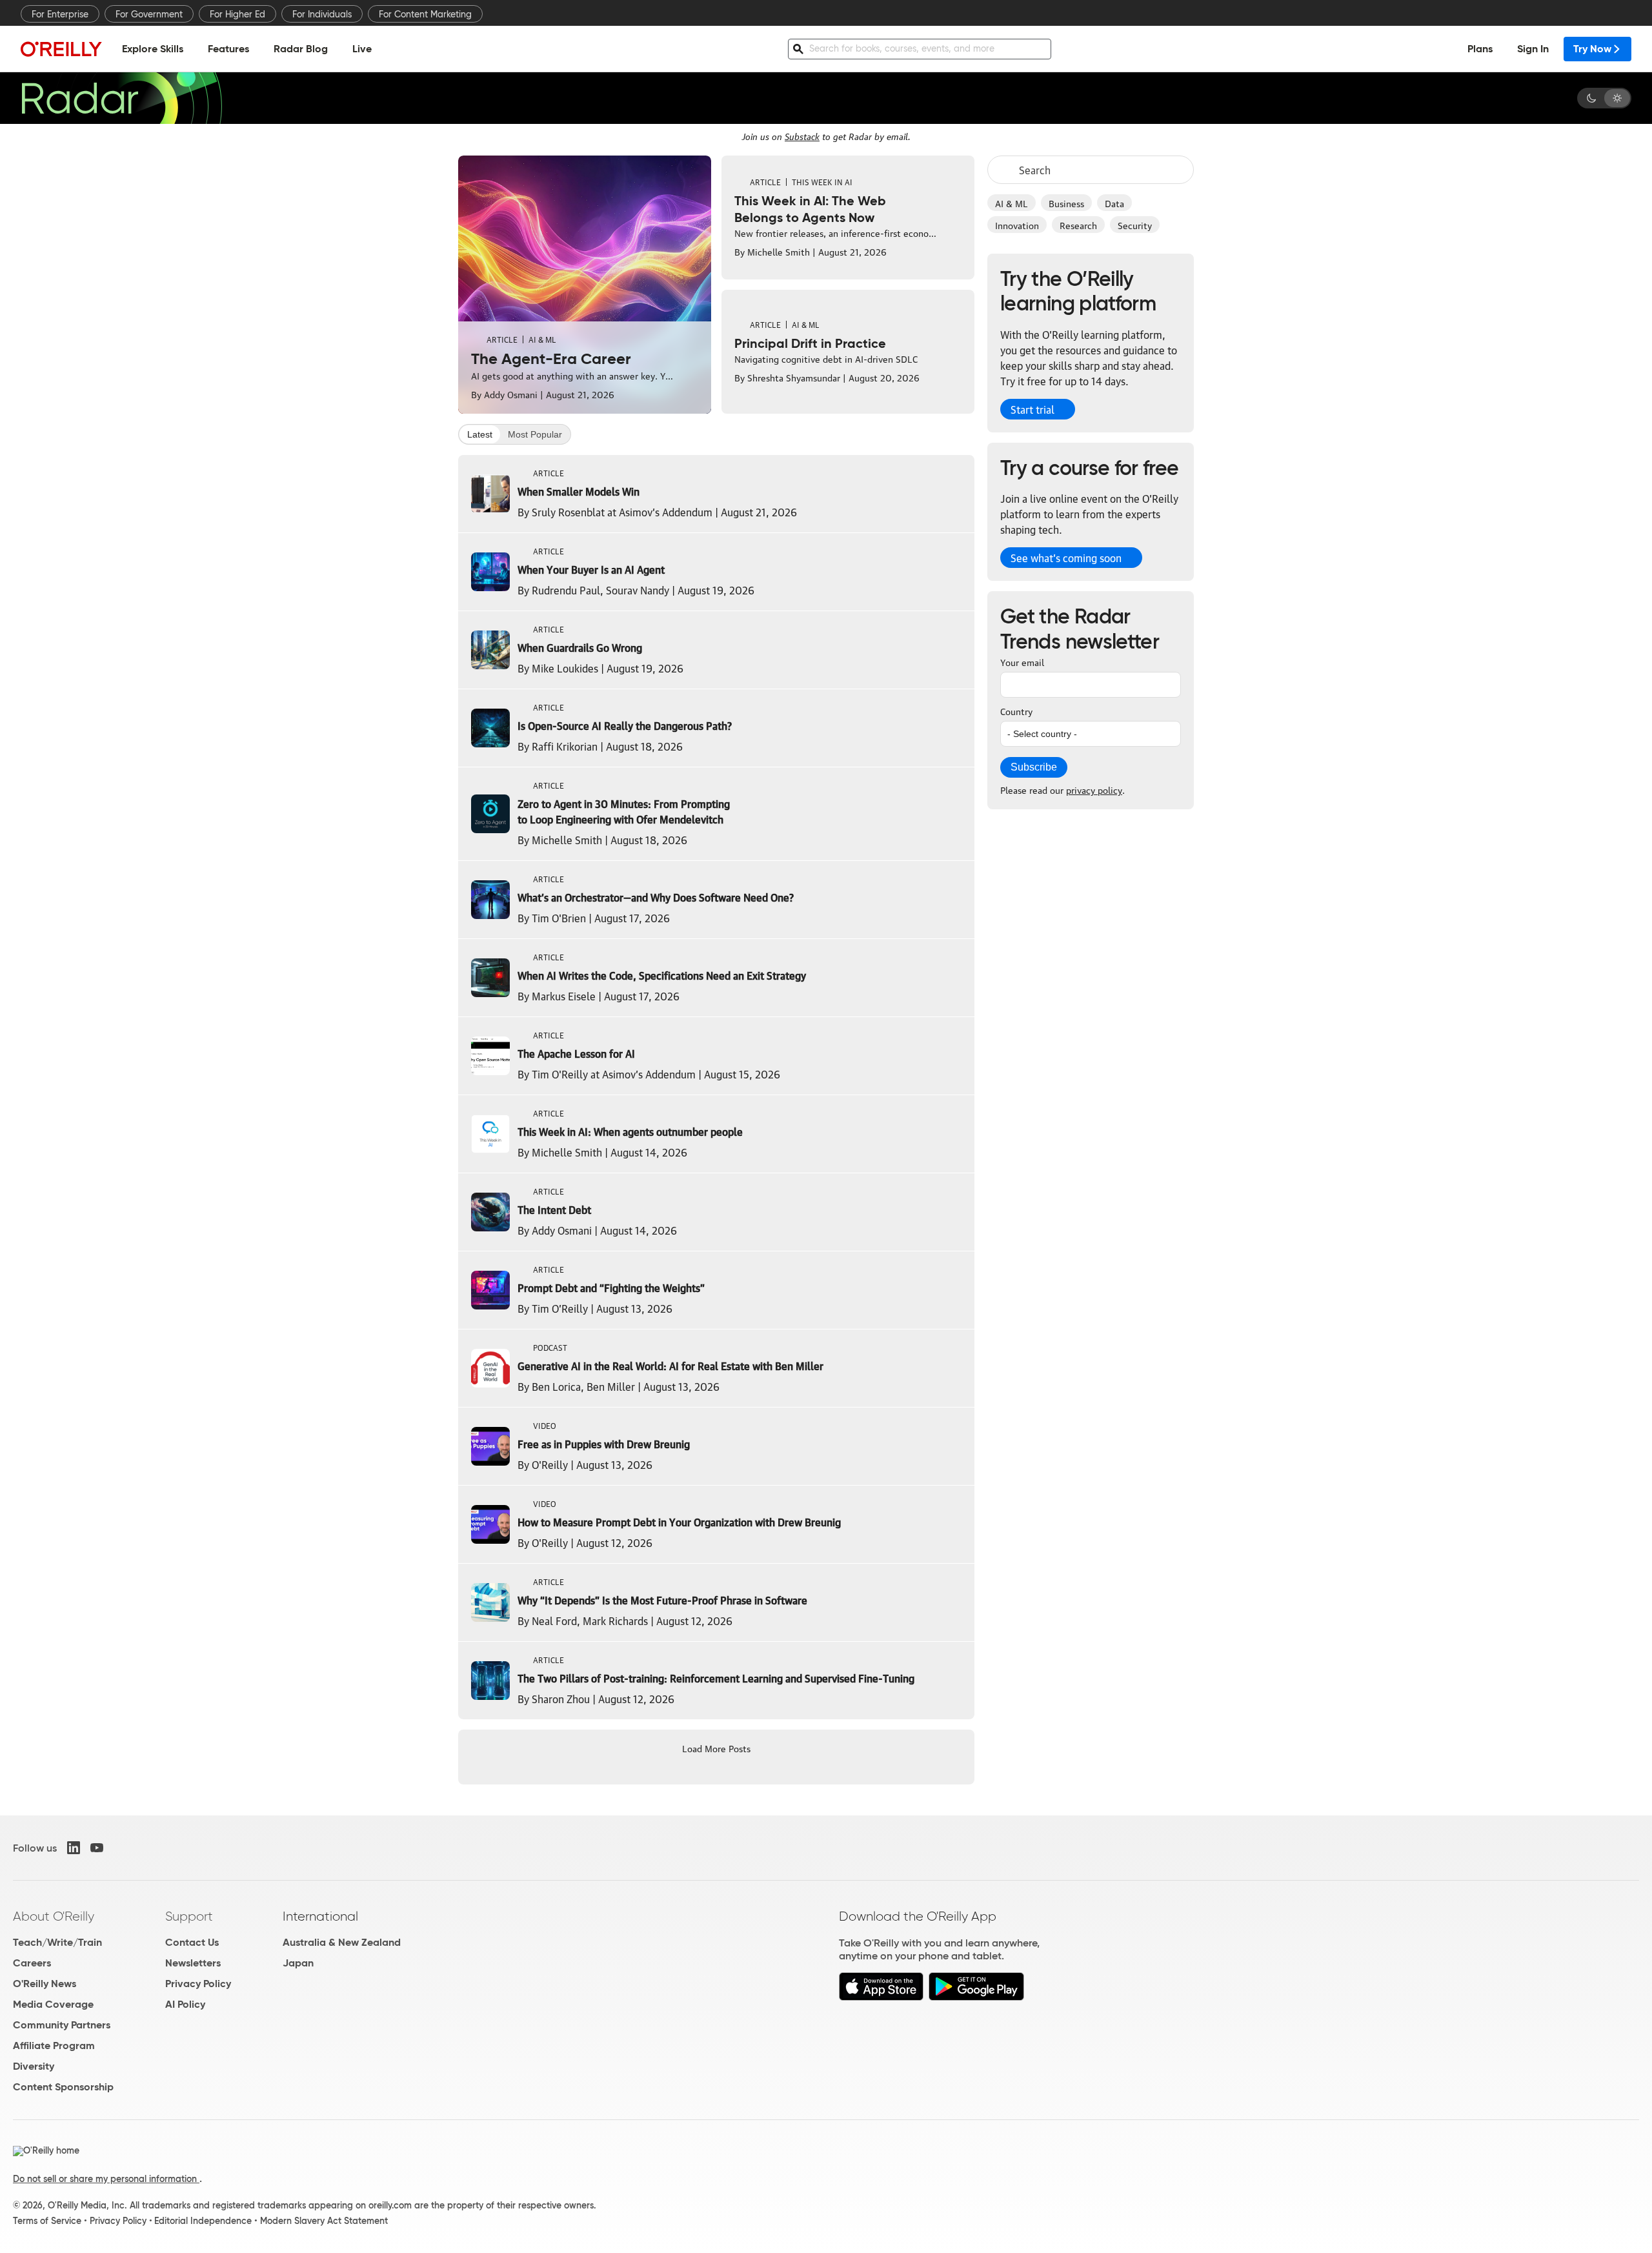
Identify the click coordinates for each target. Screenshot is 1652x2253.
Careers (32, 1963)
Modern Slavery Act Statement (324, 2221)
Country (1016, 711)
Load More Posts (716, 1748)
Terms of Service (47, 2221)
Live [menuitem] (362, 49)
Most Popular (535, 434)
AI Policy (185, 2004)
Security (1135, 225)
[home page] (61, 49)
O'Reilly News (45, 1984)
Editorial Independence (203, 2221)
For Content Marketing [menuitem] (425, 14)
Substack (802, 136)
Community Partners (62, 2025)
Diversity (34, 2066)
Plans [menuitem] (1480, 49)
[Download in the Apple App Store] (881, 1997)
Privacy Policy (198, 1984)
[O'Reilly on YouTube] (97, 1848)
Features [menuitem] (228, 49)
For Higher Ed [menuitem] (237, 14)
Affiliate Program (54, 2046)
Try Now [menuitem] (1592, 49)
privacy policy (1094, 789)
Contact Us (192, 1942)
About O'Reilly (54, 1916)
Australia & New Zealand (342, 1942)
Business (1066, 203)
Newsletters (193, 1963)
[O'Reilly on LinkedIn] (74, 1848)
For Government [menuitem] (149, 14)
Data (1114, 203)
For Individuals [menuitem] (322, 14)
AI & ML (1012, 203)
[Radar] (121, 98)
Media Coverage (53, 2004)
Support (189, 1916)
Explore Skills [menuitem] (153, 49)
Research (1078, 225)
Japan (298, 1963)
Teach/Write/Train (57, 1942)
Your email (1022, 662)
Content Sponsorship (63, 2087)
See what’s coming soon (1066, 558)
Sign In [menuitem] (1533, 49)
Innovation (1017, 225)
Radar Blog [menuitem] (301, 49)
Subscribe (1034, 767)
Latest (480, 434)
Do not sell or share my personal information (106, 2179)
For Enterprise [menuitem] (60, 14)
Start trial (1032, 409)
